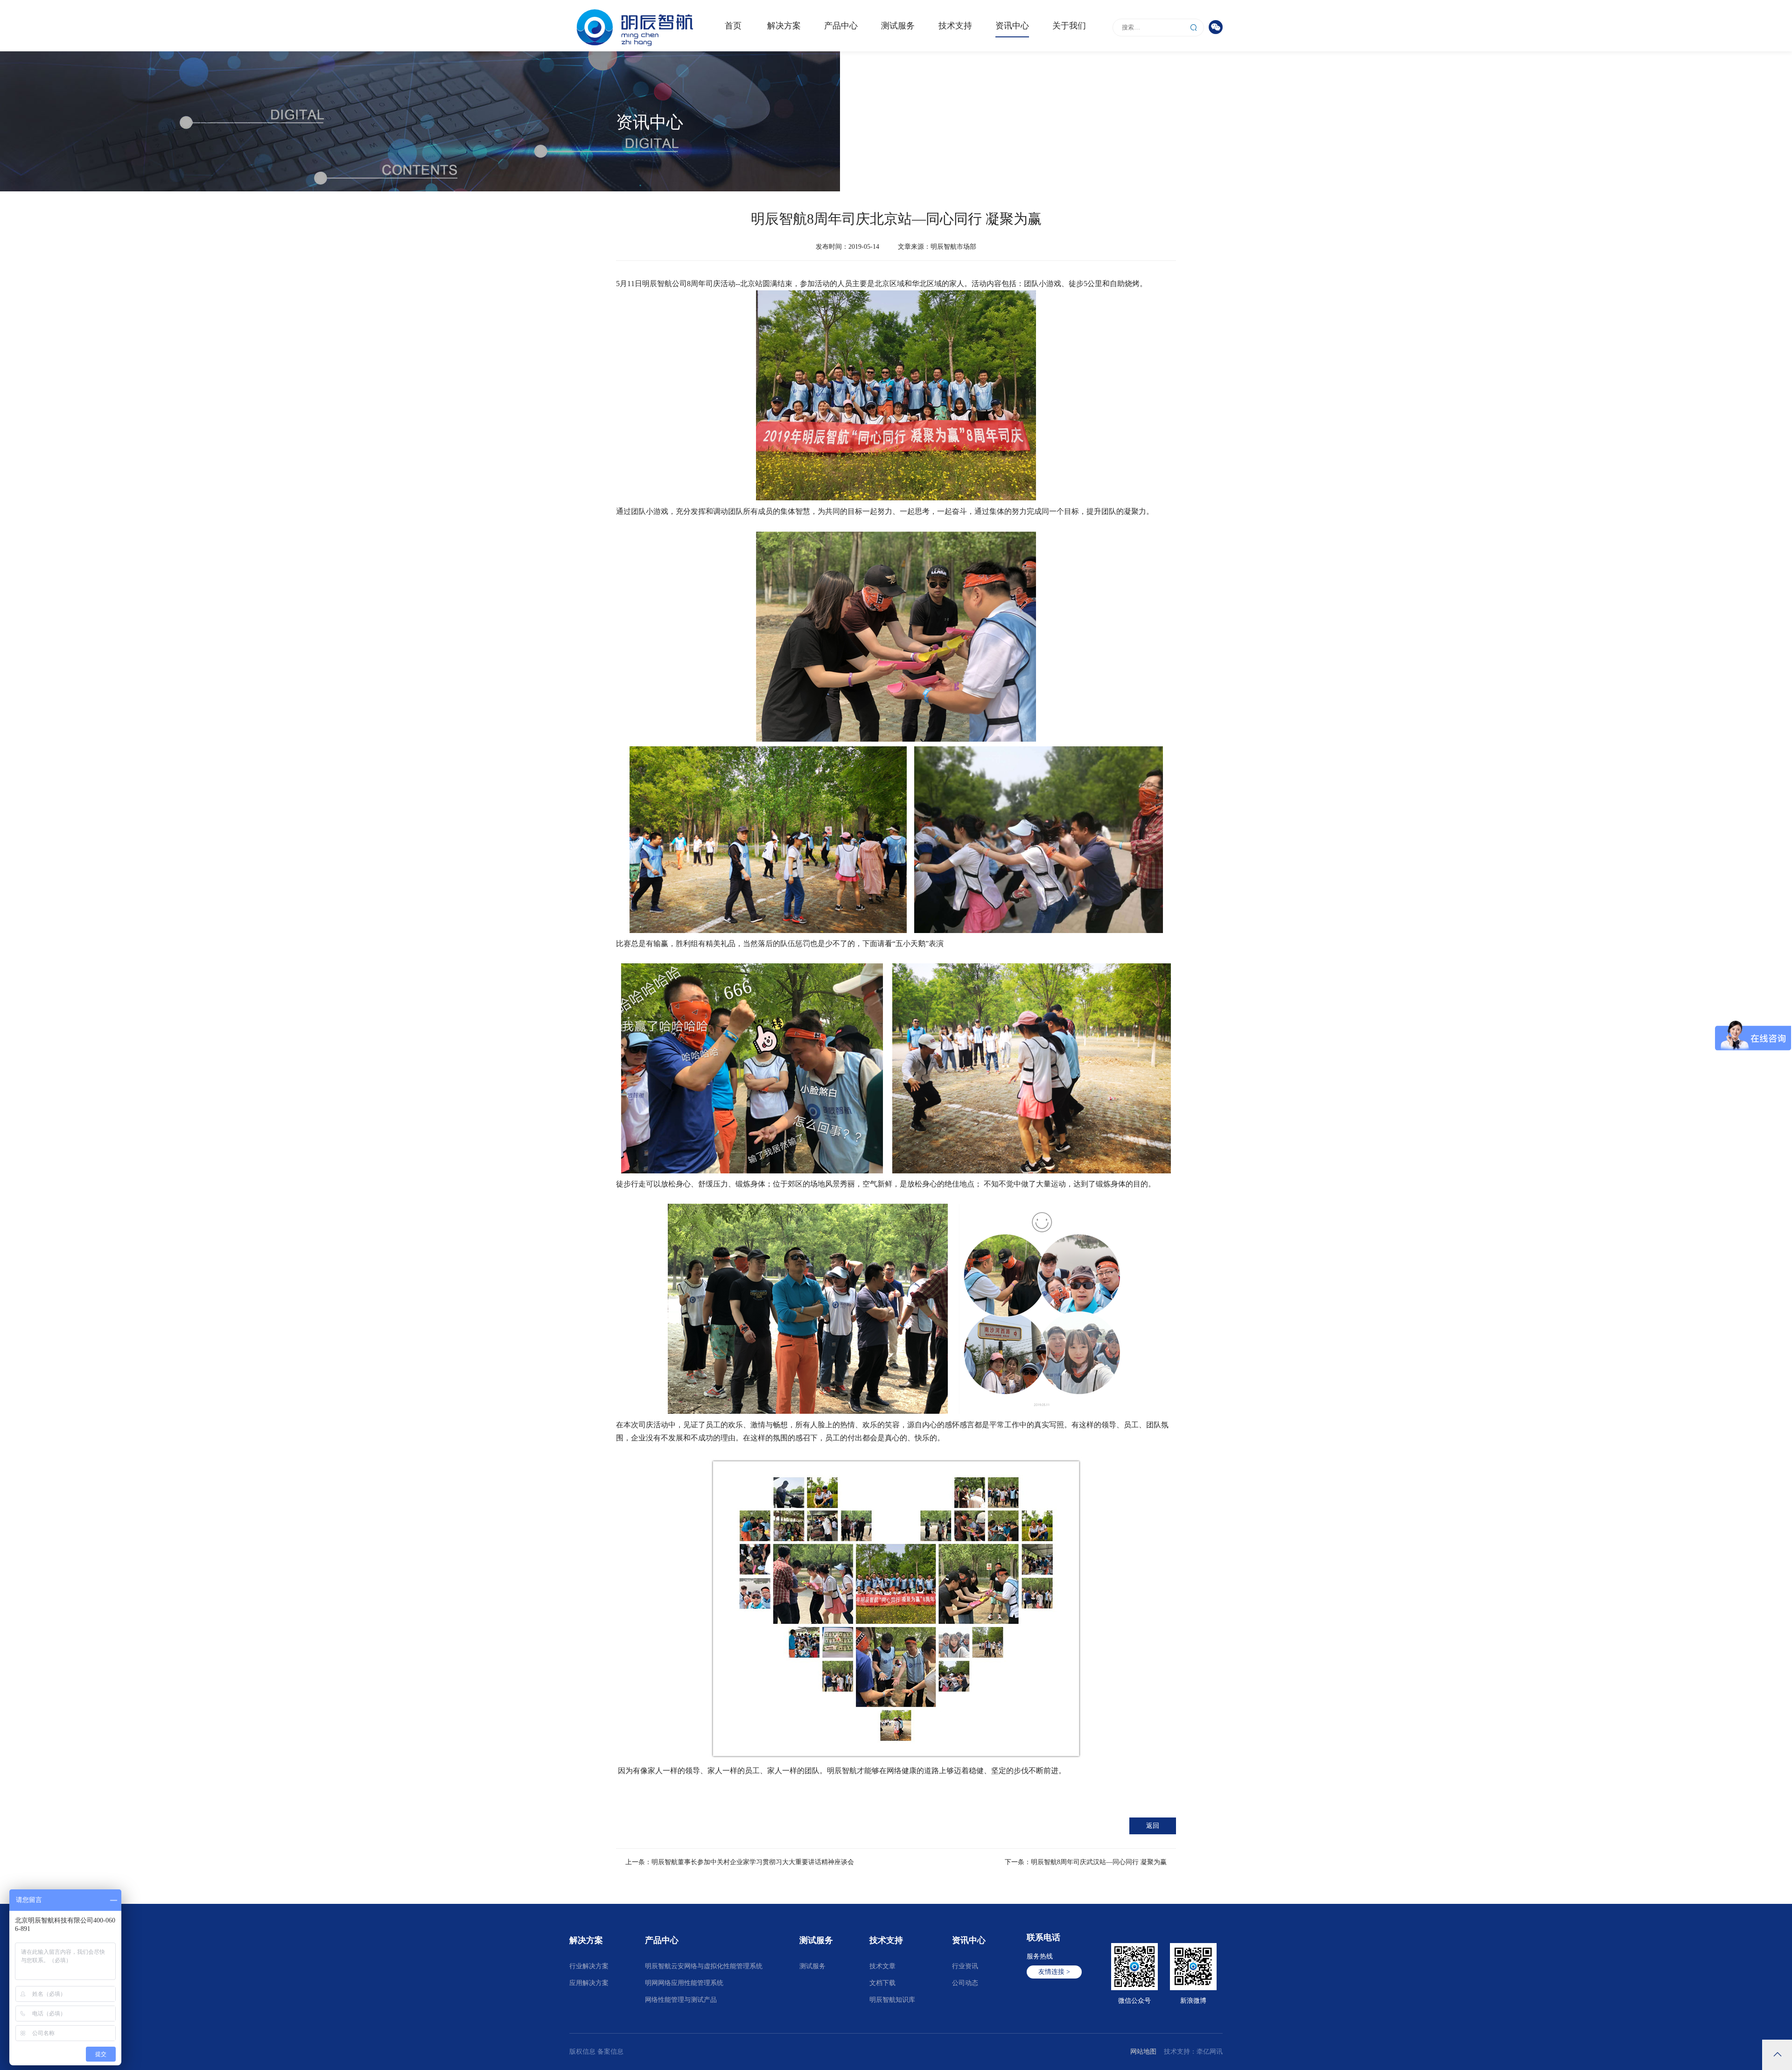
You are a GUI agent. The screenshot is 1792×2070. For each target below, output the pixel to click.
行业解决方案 (589, 1966)
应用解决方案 (589, 1983)
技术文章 (882, 1966)
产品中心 (841, 26)
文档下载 (882, 1983)
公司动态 (1162, 128)
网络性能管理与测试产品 (681, 2000)
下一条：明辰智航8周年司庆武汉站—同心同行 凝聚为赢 (1086, 1862)
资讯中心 (1012, 26)
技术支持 (955, 26)
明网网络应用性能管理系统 (684, 1983)
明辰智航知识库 (892, 2000)
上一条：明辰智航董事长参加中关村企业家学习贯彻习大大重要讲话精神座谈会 (740, 1862)
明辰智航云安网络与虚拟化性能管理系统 (704, 1966)
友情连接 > (1054, 1972)
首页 (733, 26)
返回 (1153, 1826)
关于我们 (1069, 26)
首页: (1100, 128)
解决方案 (784, 26)
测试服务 (898, 26)
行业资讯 (965, 1966)
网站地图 (1143, 2052)
